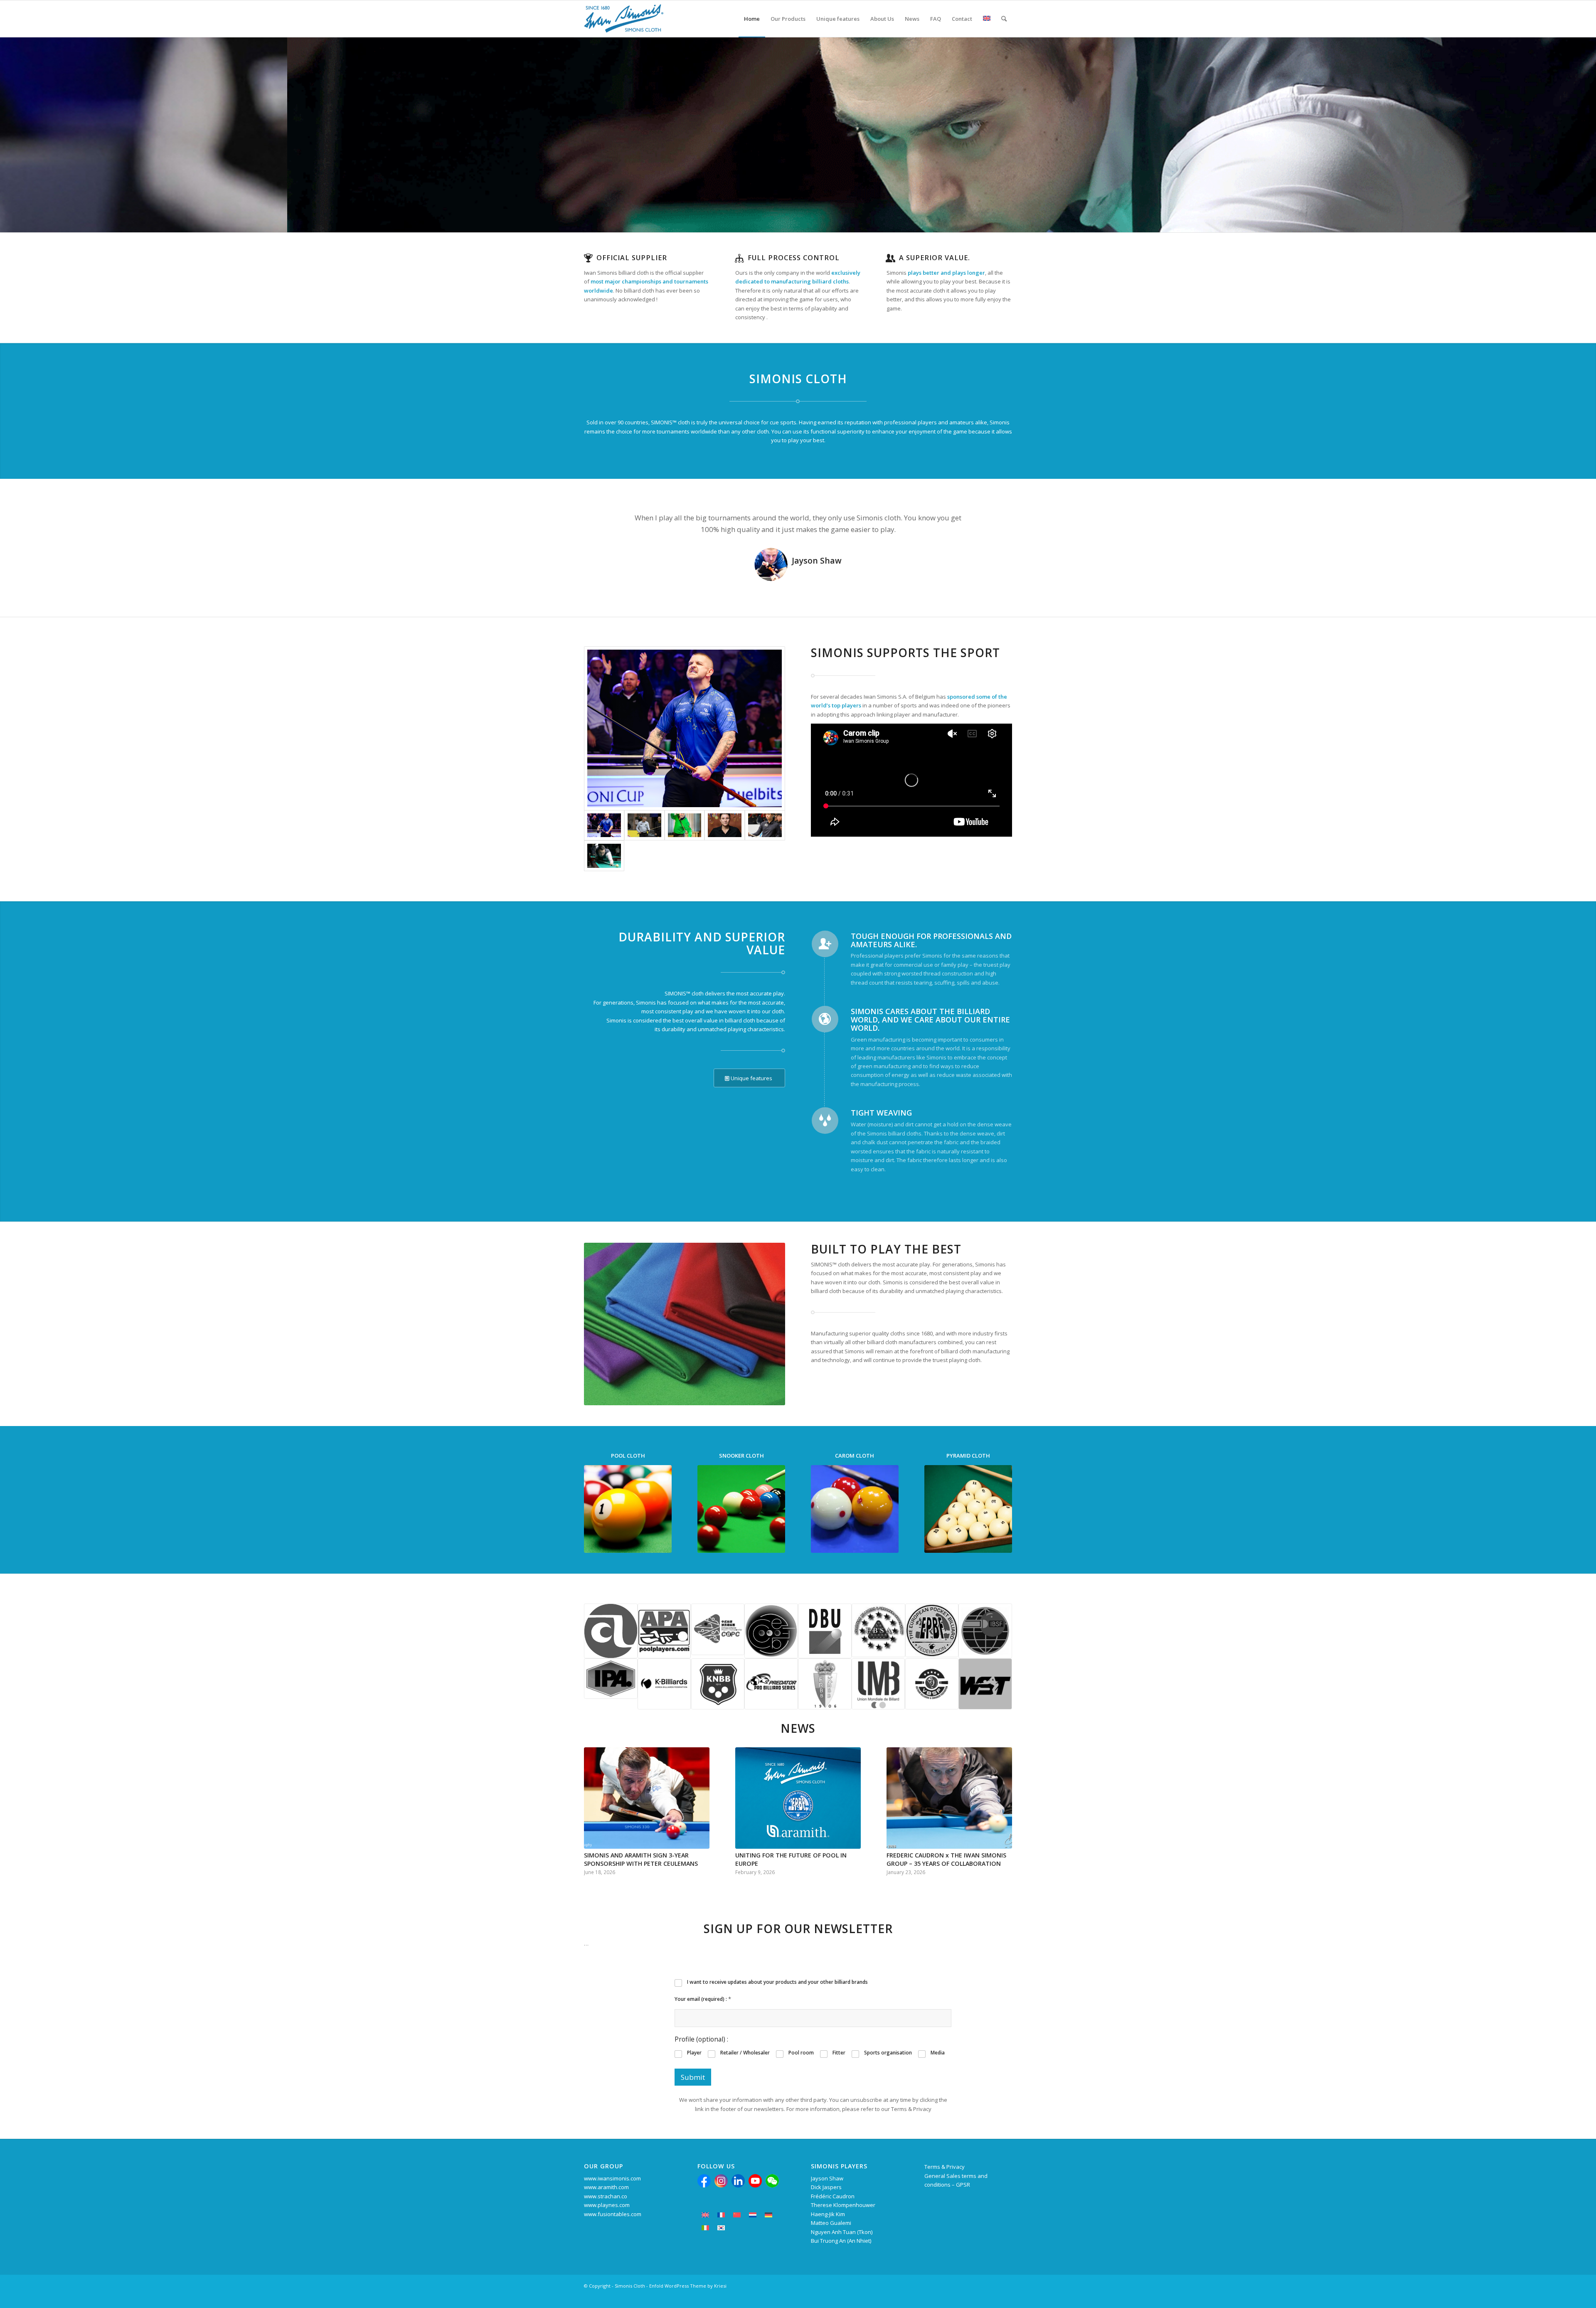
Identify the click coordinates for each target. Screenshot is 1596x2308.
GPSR (963, 2185)
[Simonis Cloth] (624, 19)
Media (938, 2053)
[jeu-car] (855, 1509)
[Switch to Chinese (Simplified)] (737, 2215)
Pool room (801, 2053)
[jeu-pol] (628, 1509)
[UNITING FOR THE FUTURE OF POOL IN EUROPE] (798, 1798)
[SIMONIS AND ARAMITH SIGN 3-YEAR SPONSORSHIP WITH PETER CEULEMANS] (647, 1798)
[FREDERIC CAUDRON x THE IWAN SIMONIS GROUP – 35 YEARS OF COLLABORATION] (949, 1798)
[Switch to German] (768, 2215)
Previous (603, 524)
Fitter (839, 2053)
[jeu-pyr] (968, 1509)
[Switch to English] (705, 2215)
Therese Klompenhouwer (843, 2205)
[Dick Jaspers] (644, 825)
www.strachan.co (606, 2196)
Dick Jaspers (826, 2187)
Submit (693, 2077)
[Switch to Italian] (705, 2228)
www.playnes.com (607, 2205)
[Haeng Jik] (765, 825)
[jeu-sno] (741, 1509)
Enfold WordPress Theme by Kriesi (688, 2286)
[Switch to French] (721, 2215)
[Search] (1004, 19)
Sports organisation (888, 2053)
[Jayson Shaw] (685, 728)
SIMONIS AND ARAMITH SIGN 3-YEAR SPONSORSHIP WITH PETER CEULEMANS (641, 1859)
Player (694, 2053)
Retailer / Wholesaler (745, 2053)
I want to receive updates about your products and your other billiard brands (777, 1982)
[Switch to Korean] (721, 2228)
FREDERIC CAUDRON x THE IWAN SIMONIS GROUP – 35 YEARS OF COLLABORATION (946, 1859)
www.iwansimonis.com (612, 2178)
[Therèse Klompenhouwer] (725, 825)
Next (993, 524)
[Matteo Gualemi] (604, 856)
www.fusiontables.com (613, 2214)
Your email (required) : (703, 1999)
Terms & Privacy (945, 2167)
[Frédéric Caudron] (685, 825)
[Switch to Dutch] (753, 2215)
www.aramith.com (606, 2187)
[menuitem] (752, 19)
